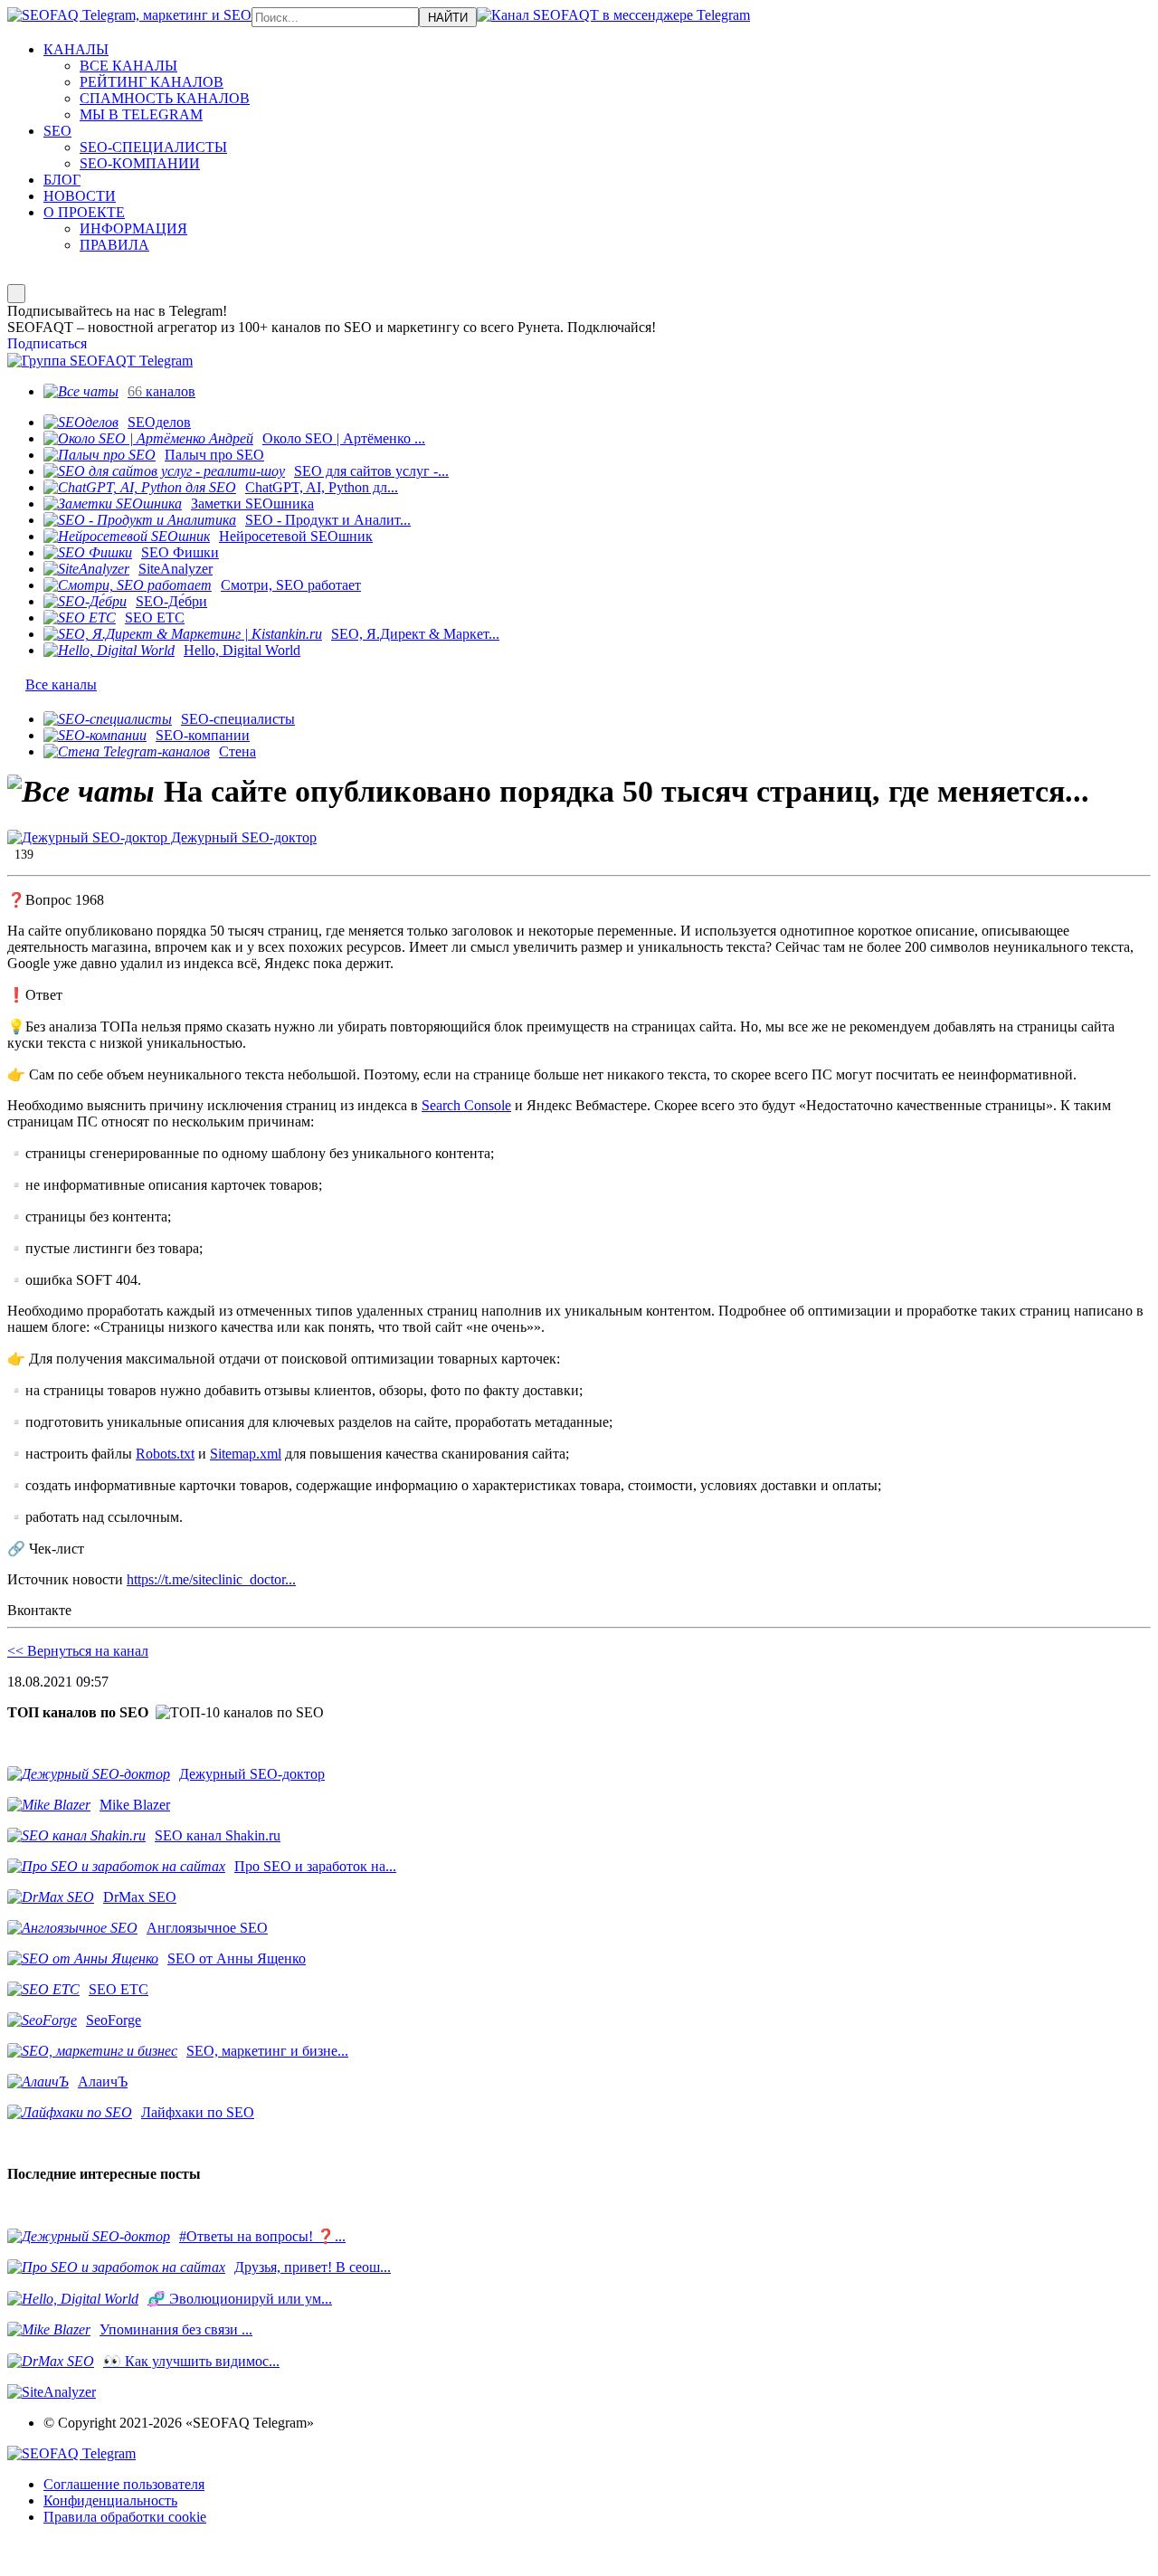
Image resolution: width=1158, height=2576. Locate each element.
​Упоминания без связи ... (176, 2329)
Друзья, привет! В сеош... (313, 2267)
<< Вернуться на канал (78, 1651)
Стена (237, 751)
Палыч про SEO (214, 455)
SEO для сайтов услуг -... (371, 471)
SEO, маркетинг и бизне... (267, 2051)
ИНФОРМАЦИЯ (133, 228)
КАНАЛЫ (76, 49)
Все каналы (61, 684)
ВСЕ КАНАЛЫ (128, 66)
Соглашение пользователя (124, 2484)
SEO (57, 131)
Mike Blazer (135, 1805)
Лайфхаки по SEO (198, 2112)
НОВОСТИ (80, 196)
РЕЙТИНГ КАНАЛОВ (152, 82)
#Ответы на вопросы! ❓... (262, 2236)
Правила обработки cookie (125, 2517)
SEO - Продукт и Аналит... (328, 520)
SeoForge (114, 2020)
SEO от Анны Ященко (237, 1958)
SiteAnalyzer (176, 569)
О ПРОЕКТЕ (84, 212)
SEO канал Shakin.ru (218, 1835)
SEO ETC (155, 618)
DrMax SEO (140, 1897)
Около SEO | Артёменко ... (344, 438)
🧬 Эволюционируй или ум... (240, 2299)
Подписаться (47, 343)
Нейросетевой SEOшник (296, 536)
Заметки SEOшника (252, 504)
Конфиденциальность (110, 2500)
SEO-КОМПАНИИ (140, 163)
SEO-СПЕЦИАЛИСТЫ (153, 147)
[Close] (16, 294)
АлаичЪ (103, 2082)
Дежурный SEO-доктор (242, 837)
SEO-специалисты (238, 719)
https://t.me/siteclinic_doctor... (211, 1579)
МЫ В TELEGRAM (141, 114)
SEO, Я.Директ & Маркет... (415, 634)
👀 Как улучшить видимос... (191, 2361)
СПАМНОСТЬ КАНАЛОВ (165, 98)
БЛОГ (62, 180)
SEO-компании (203, 735)
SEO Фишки (180, 552)
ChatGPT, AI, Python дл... (322, 487)
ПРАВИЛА (114, 245)
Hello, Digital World (242, 650)
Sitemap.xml (246, 1454)
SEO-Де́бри (171, 601)
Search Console (466, 1105)
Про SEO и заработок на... (315, 1866)
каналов (161, 391)
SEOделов (159, 422)
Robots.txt (165, 1454)
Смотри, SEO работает (291, 585)
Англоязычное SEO (207, 1928)
